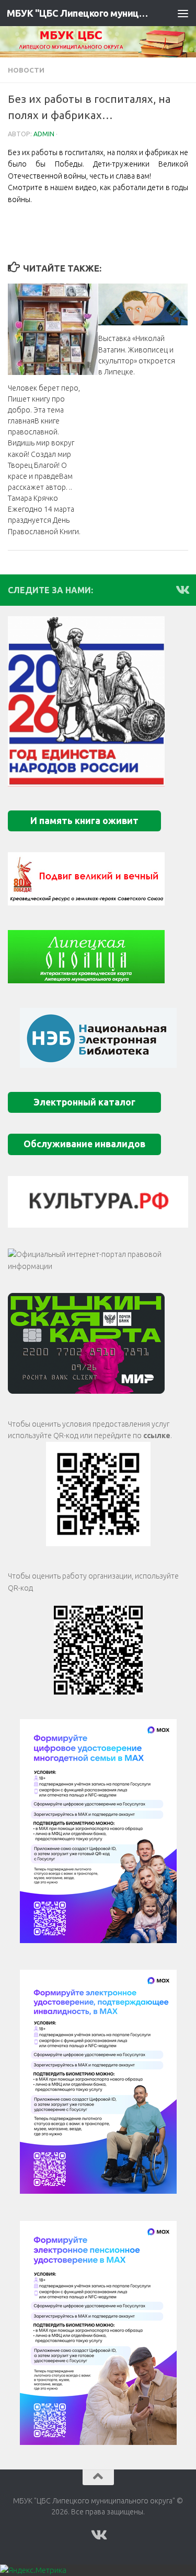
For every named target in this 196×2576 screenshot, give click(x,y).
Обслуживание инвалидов (84, 1144)
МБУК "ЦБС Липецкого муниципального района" (77, 13)
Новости (26, 70)
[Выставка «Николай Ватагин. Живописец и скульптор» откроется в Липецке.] (143, 305)
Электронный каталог (84, 1102)
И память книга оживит (84, 821)
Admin (44, 134)
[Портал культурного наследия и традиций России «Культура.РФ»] (98, 1202)
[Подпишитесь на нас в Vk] (182, 590)
